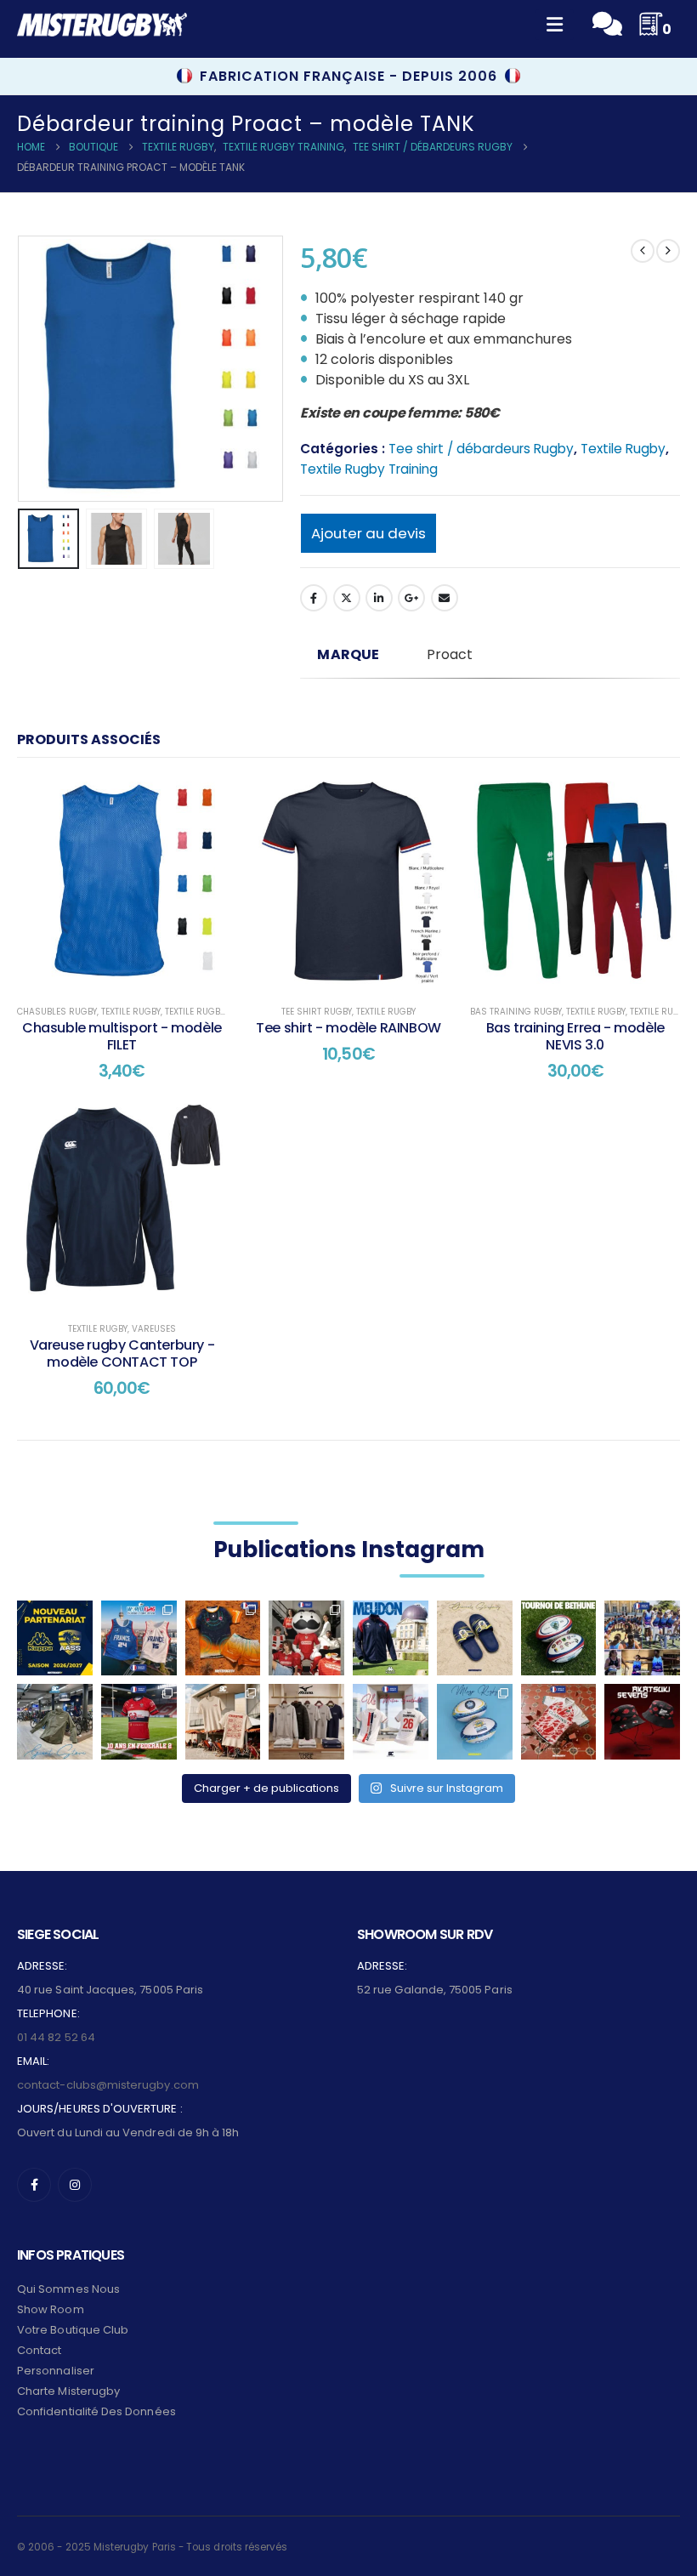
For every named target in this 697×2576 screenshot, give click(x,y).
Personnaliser (56, 2371)
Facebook (314, 598)
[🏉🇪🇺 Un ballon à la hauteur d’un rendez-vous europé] (559, 1638)
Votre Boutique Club (73, 2330)
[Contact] (607, 24)
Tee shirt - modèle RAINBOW (348, 1028)
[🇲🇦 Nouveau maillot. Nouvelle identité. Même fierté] (559, 1722)
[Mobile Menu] (555, 25)
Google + (411, 598)
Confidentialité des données (96, 2411)
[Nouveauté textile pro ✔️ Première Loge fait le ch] (306, 1722)
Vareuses (154, 1329)
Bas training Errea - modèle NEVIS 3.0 (575, 1036)
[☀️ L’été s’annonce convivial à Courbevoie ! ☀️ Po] (223, 1722)
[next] (668, 251)
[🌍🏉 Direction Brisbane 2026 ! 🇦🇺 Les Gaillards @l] (223, 1638)
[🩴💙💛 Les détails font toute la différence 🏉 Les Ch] (475, 1638)
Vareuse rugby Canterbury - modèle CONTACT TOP (122, 1353)
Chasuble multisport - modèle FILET (122, 1036)
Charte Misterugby (68, 2391)
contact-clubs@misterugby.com (108, 2085)
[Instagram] (75, 2185)
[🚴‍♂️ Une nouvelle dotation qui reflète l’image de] (55, 1722)
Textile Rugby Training (369, 469)
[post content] (122, 883)
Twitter (347, 598)
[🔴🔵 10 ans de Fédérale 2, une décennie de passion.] (139, 1722)
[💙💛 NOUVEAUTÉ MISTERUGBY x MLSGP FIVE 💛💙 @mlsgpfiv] (475, 1722)
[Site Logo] (102, 25)
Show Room (51, 2309)
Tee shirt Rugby (317, 1012)
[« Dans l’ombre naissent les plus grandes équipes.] (642, 1722)
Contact (39, 2350)
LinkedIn (379, 598)
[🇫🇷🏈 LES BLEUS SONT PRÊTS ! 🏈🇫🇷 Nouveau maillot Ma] (139, 1638)
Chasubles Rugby (57, 1012)
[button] (38, 368)
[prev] (643, 251)
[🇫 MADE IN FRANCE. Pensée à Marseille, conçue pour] (642, 1638)
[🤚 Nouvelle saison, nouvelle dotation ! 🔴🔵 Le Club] (391, 1638)
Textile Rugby (623, 449)
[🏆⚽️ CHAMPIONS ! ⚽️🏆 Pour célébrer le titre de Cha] (391, 1722)
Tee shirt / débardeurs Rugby (481, 449)
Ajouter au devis (368, 533)
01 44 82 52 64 (56, 2037)
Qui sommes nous (68, 2289)
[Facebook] (34, 2185)
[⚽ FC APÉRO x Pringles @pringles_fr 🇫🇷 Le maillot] (306, 1638)
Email (445, 598)
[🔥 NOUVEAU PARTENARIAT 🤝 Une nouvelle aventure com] (55, 1638)
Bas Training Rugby (516, 1012)
